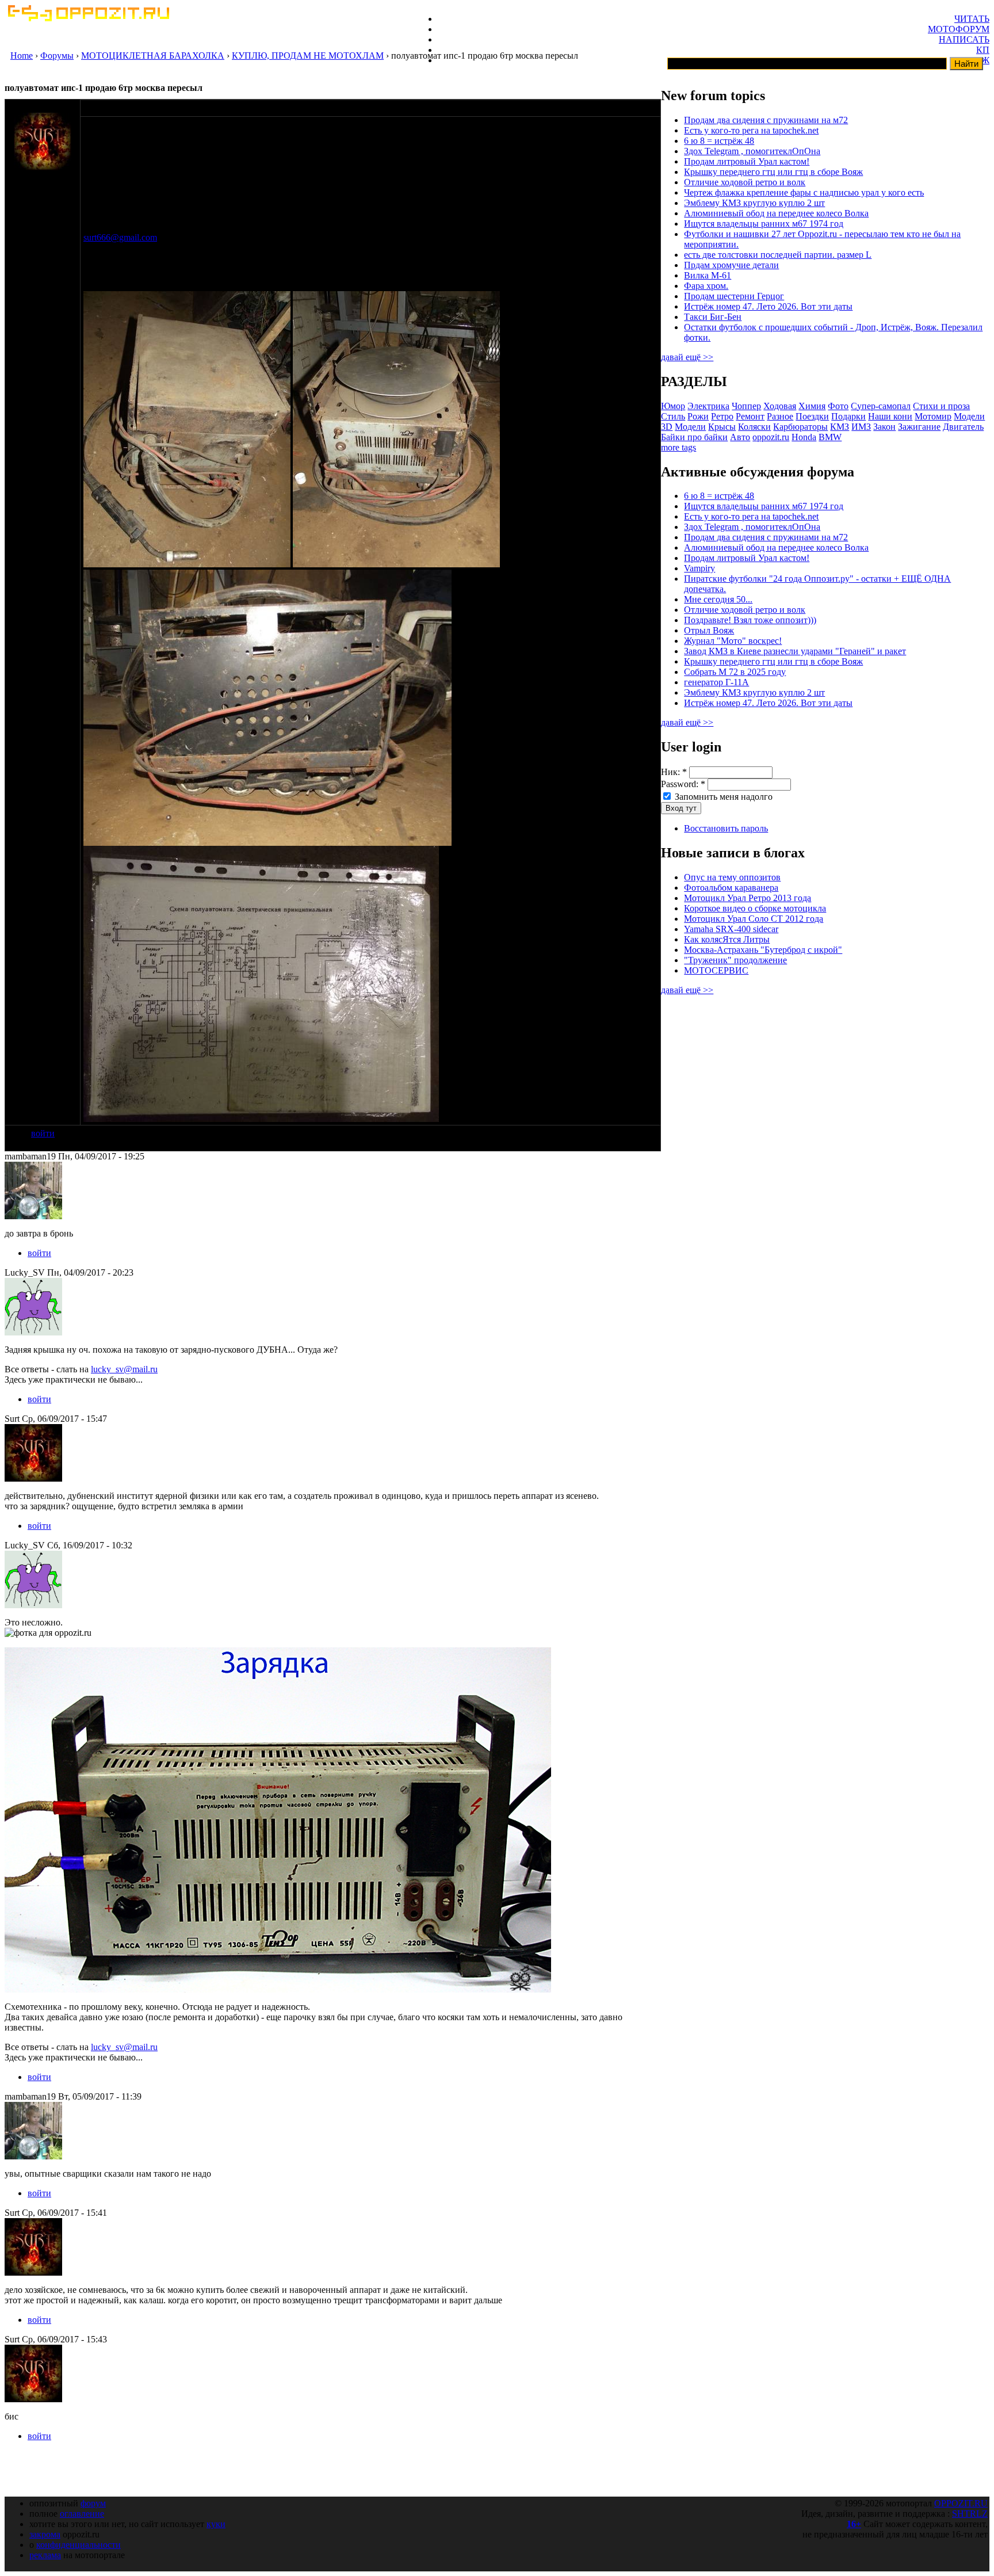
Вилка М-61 (708, 275)
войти (43, 1133)
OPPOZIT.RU (961, 2503)
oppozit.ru (771, 437)
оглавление (82, 2514)
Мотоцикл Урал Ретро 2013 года (748, 898)
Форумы (57, 56)
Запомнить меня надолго (722, 797)
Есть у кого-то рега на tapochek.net (751, 130)
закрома (45, 2534)
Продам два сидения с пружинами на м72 (766, 120)
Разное (780, 416)
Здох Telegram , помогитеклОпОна (752, 151)
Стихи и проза (941, 406)
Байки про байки (694, 437)
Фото (838, 406)
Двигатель (963, 427)
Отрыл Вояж (709, 630)
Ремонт (750, 416)
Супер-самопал (881, 406)
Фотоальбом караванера (731, 888)
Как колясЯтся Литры (727, 939)
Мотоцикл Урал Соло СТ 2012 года (754, 919)
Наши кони (890, 416)
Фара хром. (706, 286)
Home (22, 56)
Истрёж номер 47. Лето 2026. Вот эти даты (768, 306)
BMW (830, 437)
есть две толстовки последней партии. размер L (778, 255)
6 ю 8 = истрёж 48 (719, 141)
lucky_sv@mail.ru (124, 1369)
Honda (804, 437)
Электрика (708, 406)
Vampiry (699, 568)
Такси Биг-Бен (713, 317)
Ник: (674, 772)
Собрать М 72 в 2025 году (735, 672)
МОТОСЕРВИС (716, 970)
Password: (683, 784)
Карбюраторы (800, 427)
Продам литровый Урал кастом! (747, 161)
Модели (690, 427)
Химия (812, 406)
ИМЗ (861, 427)
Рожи (698, 416)
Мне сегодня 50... (718, 599)
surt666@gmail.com (120, 237)
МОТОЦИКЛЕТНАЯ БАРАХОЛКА (153, 56)
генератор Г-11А (716, 682)
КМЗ (840, 427)
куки (216, 2524)
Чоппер (746, 406)
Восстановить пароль (726, 828)
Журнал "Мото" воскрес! (733, 641)
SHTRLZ (970, 2514)
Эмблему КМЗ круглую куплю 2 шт (754, 203)
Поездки (812, 416)
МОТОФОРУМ (959, 29)
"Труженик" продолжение (735, 960)
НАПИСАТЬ (964, 39)
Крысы (722, 427)
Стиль (673, 416)
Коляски (754, 427)
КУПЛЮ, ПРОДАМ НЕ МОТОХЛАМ (308, 56)
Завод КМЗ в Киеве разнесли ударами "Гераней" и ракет (795, 651)
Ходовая (780, 406)
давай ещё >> (687, 357)
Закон (884, 427)
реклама (45, 2555)
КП (983, 50)
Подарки (848, 416)
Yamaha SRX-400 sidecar (731, 929)
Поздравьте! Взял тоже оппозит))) (750, 620)
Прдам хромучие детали (731, 265)
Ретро (722, 416)
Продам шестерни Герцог (734, 296)
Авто (740, 437)
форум (93, 2503)
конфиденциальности (79, 2545)
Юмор (673, 406)
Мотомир (933, 416)
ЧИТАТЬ (972, 19)
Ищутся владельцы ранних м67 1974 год (764, 224)
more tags (678, 447)
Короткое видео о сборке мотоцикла (755, 908)
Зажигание (919, 427)
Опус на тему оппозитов (732, 877)
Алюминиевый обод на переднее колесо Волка (776, 213)
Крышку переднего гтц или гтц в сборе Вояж (773, 172)
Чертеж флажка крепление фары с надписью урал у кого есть (804, 192)
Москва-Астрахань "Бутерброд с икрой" (763, 950)
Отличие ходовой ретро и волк (745, 182)
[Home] (88, 18)
